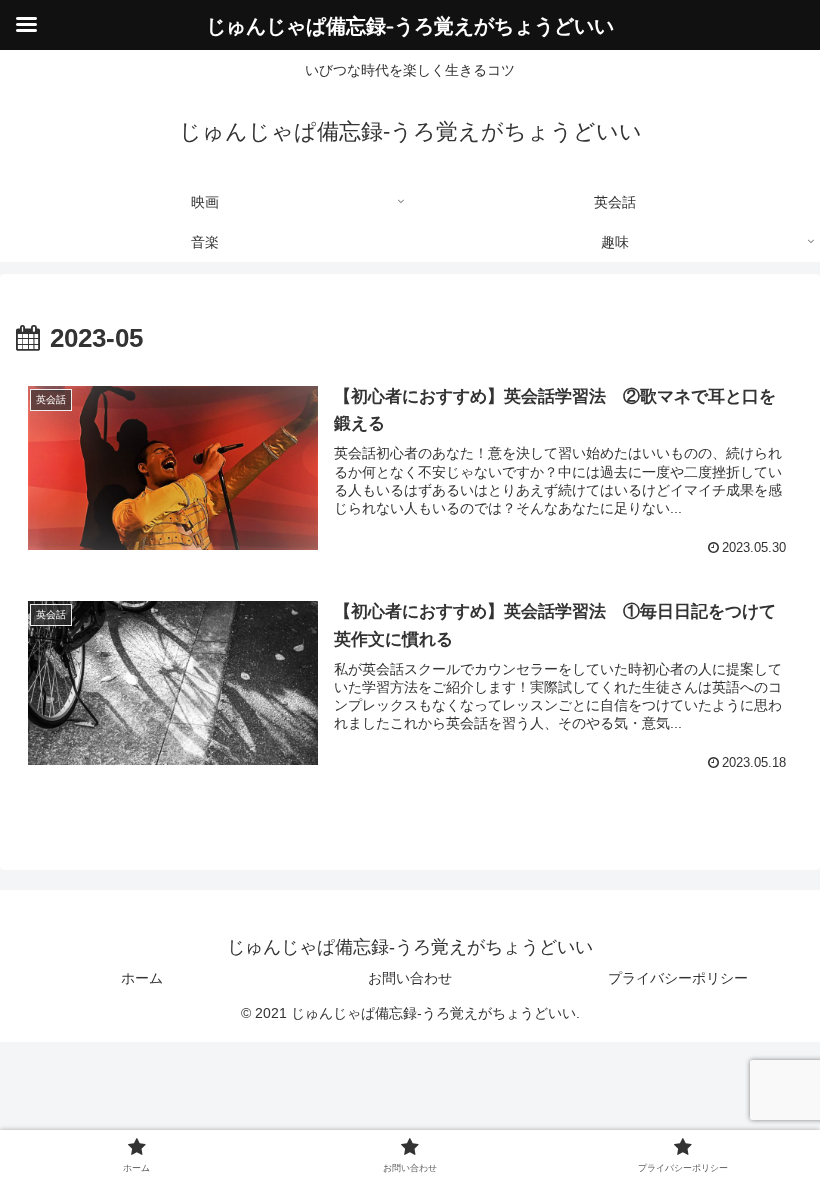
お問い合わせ (410, 978)
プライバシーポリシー (678, 978)
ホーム (142, 978)
